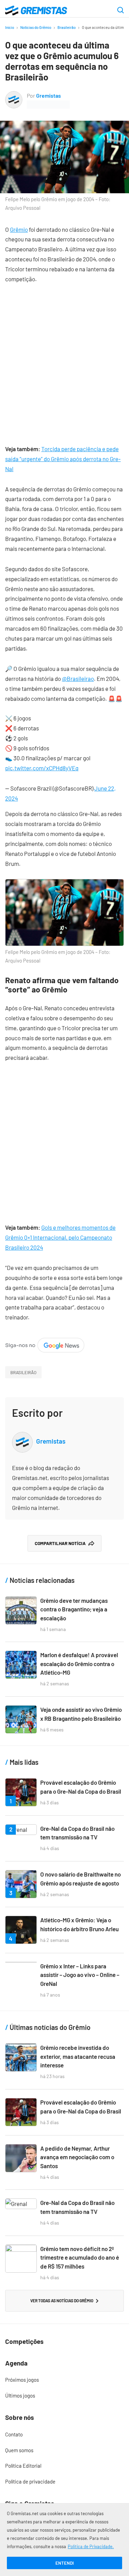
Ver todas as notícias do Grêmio (62, 2301)
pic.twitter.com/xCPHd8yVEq (42, 768)
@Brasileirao (78, 678)
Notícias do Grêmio (36, 27)
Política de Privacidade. (91, 2546)
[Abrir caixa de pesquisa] (121, 11)
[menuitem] (64, 2380)
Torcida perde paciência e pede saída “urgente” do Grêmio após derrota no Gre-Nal (63, 459)
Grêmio (19, 229)
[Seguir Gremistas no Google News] (45, 1343)
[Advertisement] (64, 359)
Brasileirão (67, 27)
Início (10, 27)
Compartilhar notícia (60, 1543)
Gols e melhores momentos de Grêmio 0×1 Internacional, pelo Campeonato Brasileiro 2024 (60, 1237)
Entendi (64, 2563)
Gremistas (49, 95)
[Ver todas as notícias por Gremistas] (14, 96)
